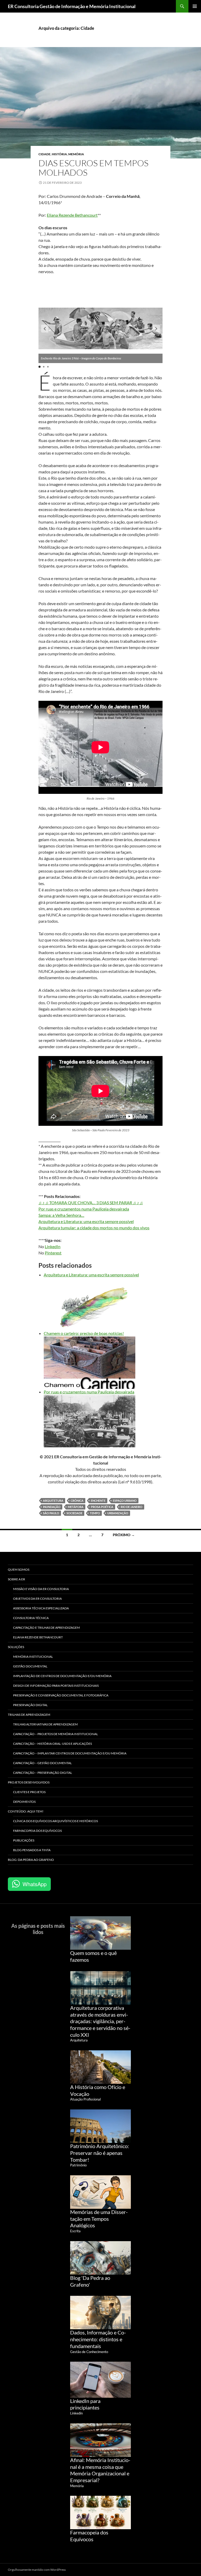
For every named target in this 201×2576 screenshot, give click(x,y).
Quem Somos (19, 1570)
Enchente (98, 1501)
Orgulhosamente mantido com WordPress (37, 2570)
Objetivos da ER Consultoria (37, 1599)
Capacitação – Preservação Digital (43, 1773)
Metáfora (76, 1507)
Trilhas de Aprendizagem (29, 1715)
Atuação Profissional (85, 2099)
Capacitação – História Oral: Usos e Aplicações (52, 1744)
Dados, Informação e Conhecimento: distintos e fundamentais (98, 2339)
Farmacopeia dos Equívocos (37, 1831)
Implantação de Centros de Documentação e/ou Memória (62, 1676)
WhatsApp (35, 1884)
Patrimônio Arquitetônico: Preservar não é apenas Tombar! (100, 2153)
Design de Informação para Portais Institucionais (56, 1686)
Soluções (16, 1647)
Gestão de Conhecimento (89, 2352)
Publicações (24, 1840)
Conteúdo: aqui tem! (26, 1811)
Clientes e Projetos (29, 1792)
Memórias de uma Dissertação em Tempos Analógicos (99, 2219)
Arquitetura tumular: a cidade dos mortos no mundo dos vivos (94, 1228)
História (59, 154)
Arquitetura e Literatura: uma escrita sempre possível (86, 1221)
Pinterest (53, 1253)
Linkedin (76, 2413)
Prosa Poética (102, 1507)
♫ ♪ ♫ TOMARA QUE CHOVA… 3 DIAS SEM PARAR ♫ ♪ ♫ (91, 1203)
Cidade (44, 154)
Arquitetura (53, 1501)
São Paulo (51, 1513)
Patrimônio (78, 2165)
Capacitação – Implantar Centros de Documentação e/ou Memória (70, 1753)
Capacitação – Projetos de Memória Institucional (55, 1734)
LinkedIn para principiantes (85, 2404)
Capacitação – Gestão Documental (42, 1763)
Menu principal (195, 6)
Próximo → (124, 1535)
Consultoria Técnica (31, 1618)
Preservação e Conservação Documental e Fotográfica (61, 1695)
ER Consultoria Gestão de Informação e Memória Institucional (72, 6)
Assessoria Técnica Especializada (41, 1608)
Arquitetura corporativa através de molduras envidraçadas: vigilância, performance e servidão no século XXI (100, 2021)
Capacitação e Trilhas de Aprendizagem (46, 1628)
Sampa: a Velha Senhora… (61, 1215)
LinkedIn (53, 1246)
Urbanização (118, 1513)
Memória (76, 154)
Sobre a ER (16, 1579)
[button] (45, 329)
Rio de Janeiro (132, 1507)
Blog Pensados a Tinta (32, 1850)
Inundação (52, 1507)
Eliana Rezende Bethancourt (72, 215)
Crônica (77, 1501)
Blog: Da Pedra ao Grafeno (31, 1860)
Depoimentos (24, 1802)
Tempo (95, 1513)
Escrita (75, 2231)
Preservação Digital (30, 1705)
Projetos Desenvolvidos (29, 1782)
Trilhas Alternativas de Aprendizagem (45, 1724)
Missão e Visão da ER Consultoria (41, 1589)
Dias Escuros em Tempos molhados (93, 168)
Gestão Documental (30, 1666)
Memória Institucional (33, 1657)
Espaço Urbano (125, 1501)
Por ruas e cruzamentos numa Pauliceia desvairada (84, 1209)
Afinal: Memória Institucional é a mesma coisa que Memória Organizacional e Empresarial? (100, 2470)
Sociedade (74, 1513)
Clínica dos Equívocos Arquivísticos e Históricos (55, 1821)
